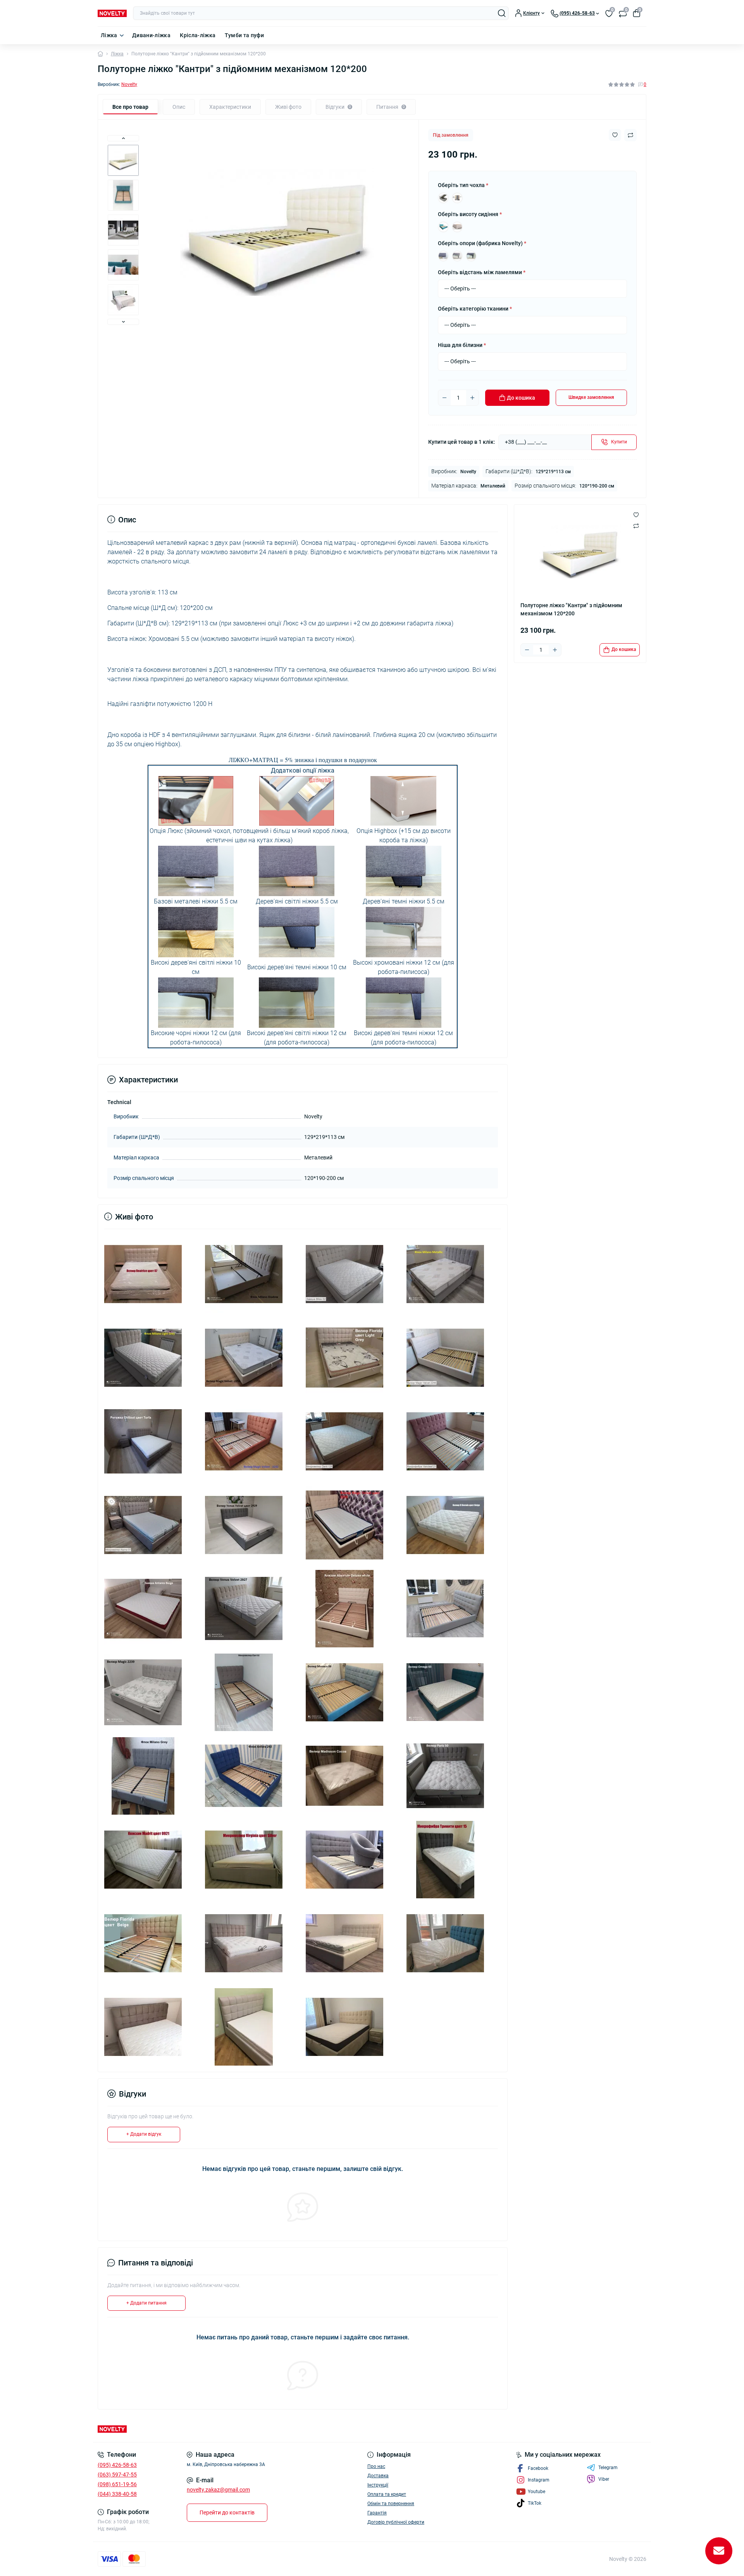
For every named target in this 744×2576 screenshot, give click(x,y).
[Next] (123, 322)
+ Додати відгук (144, 2134)
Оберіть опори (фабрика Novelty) (482, 243)
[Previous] (123, 138)
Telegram (608, 2468)
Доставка (378, 2476)
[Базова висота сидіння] (443, 227)
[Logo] (112, 13)
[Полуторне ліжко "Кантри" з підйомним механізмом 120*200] (143, 1273)
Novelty (129, 84)
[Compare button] (630, 135)
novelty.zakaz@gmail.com (218, 2490)
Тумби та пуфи (244, 35)
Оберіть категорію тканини (475, 309)
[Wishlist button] (615, 135)
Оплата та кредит (387, 2494)
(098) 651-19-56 (117, 2484)
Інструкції (378, 2485)
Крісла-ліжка (198, 35)
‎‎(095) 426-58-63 (117, 2465)
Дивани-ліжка (151, 35)
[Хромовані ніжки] (443, 256)
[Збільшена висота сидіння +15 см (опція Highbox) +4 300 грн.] (457, 227)
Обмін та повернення (391, 2504)
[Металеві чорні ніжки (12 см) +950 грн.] (471, 256)
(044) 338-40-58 (117, 2494)
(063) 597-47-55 (117, 2475)
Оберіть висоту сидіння (470, 214)
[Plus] (472, 398)
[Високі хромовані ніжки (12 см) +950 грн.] (457, 256)
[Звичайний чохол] (443, 198)
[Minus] (444, 398)
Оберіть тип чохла (463, 185)
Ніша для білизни (462, 345)
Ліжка (109, 35)
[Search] (502, 13)
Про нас (376, 2466)
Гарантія (377, 2513)
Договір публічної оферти (396, 2522)
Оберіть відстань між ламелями (482, 272)
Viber (604, 2479)
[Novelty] (232, 2429)
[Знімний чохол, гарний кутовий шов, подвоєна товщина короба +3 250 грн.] (457, 198)
